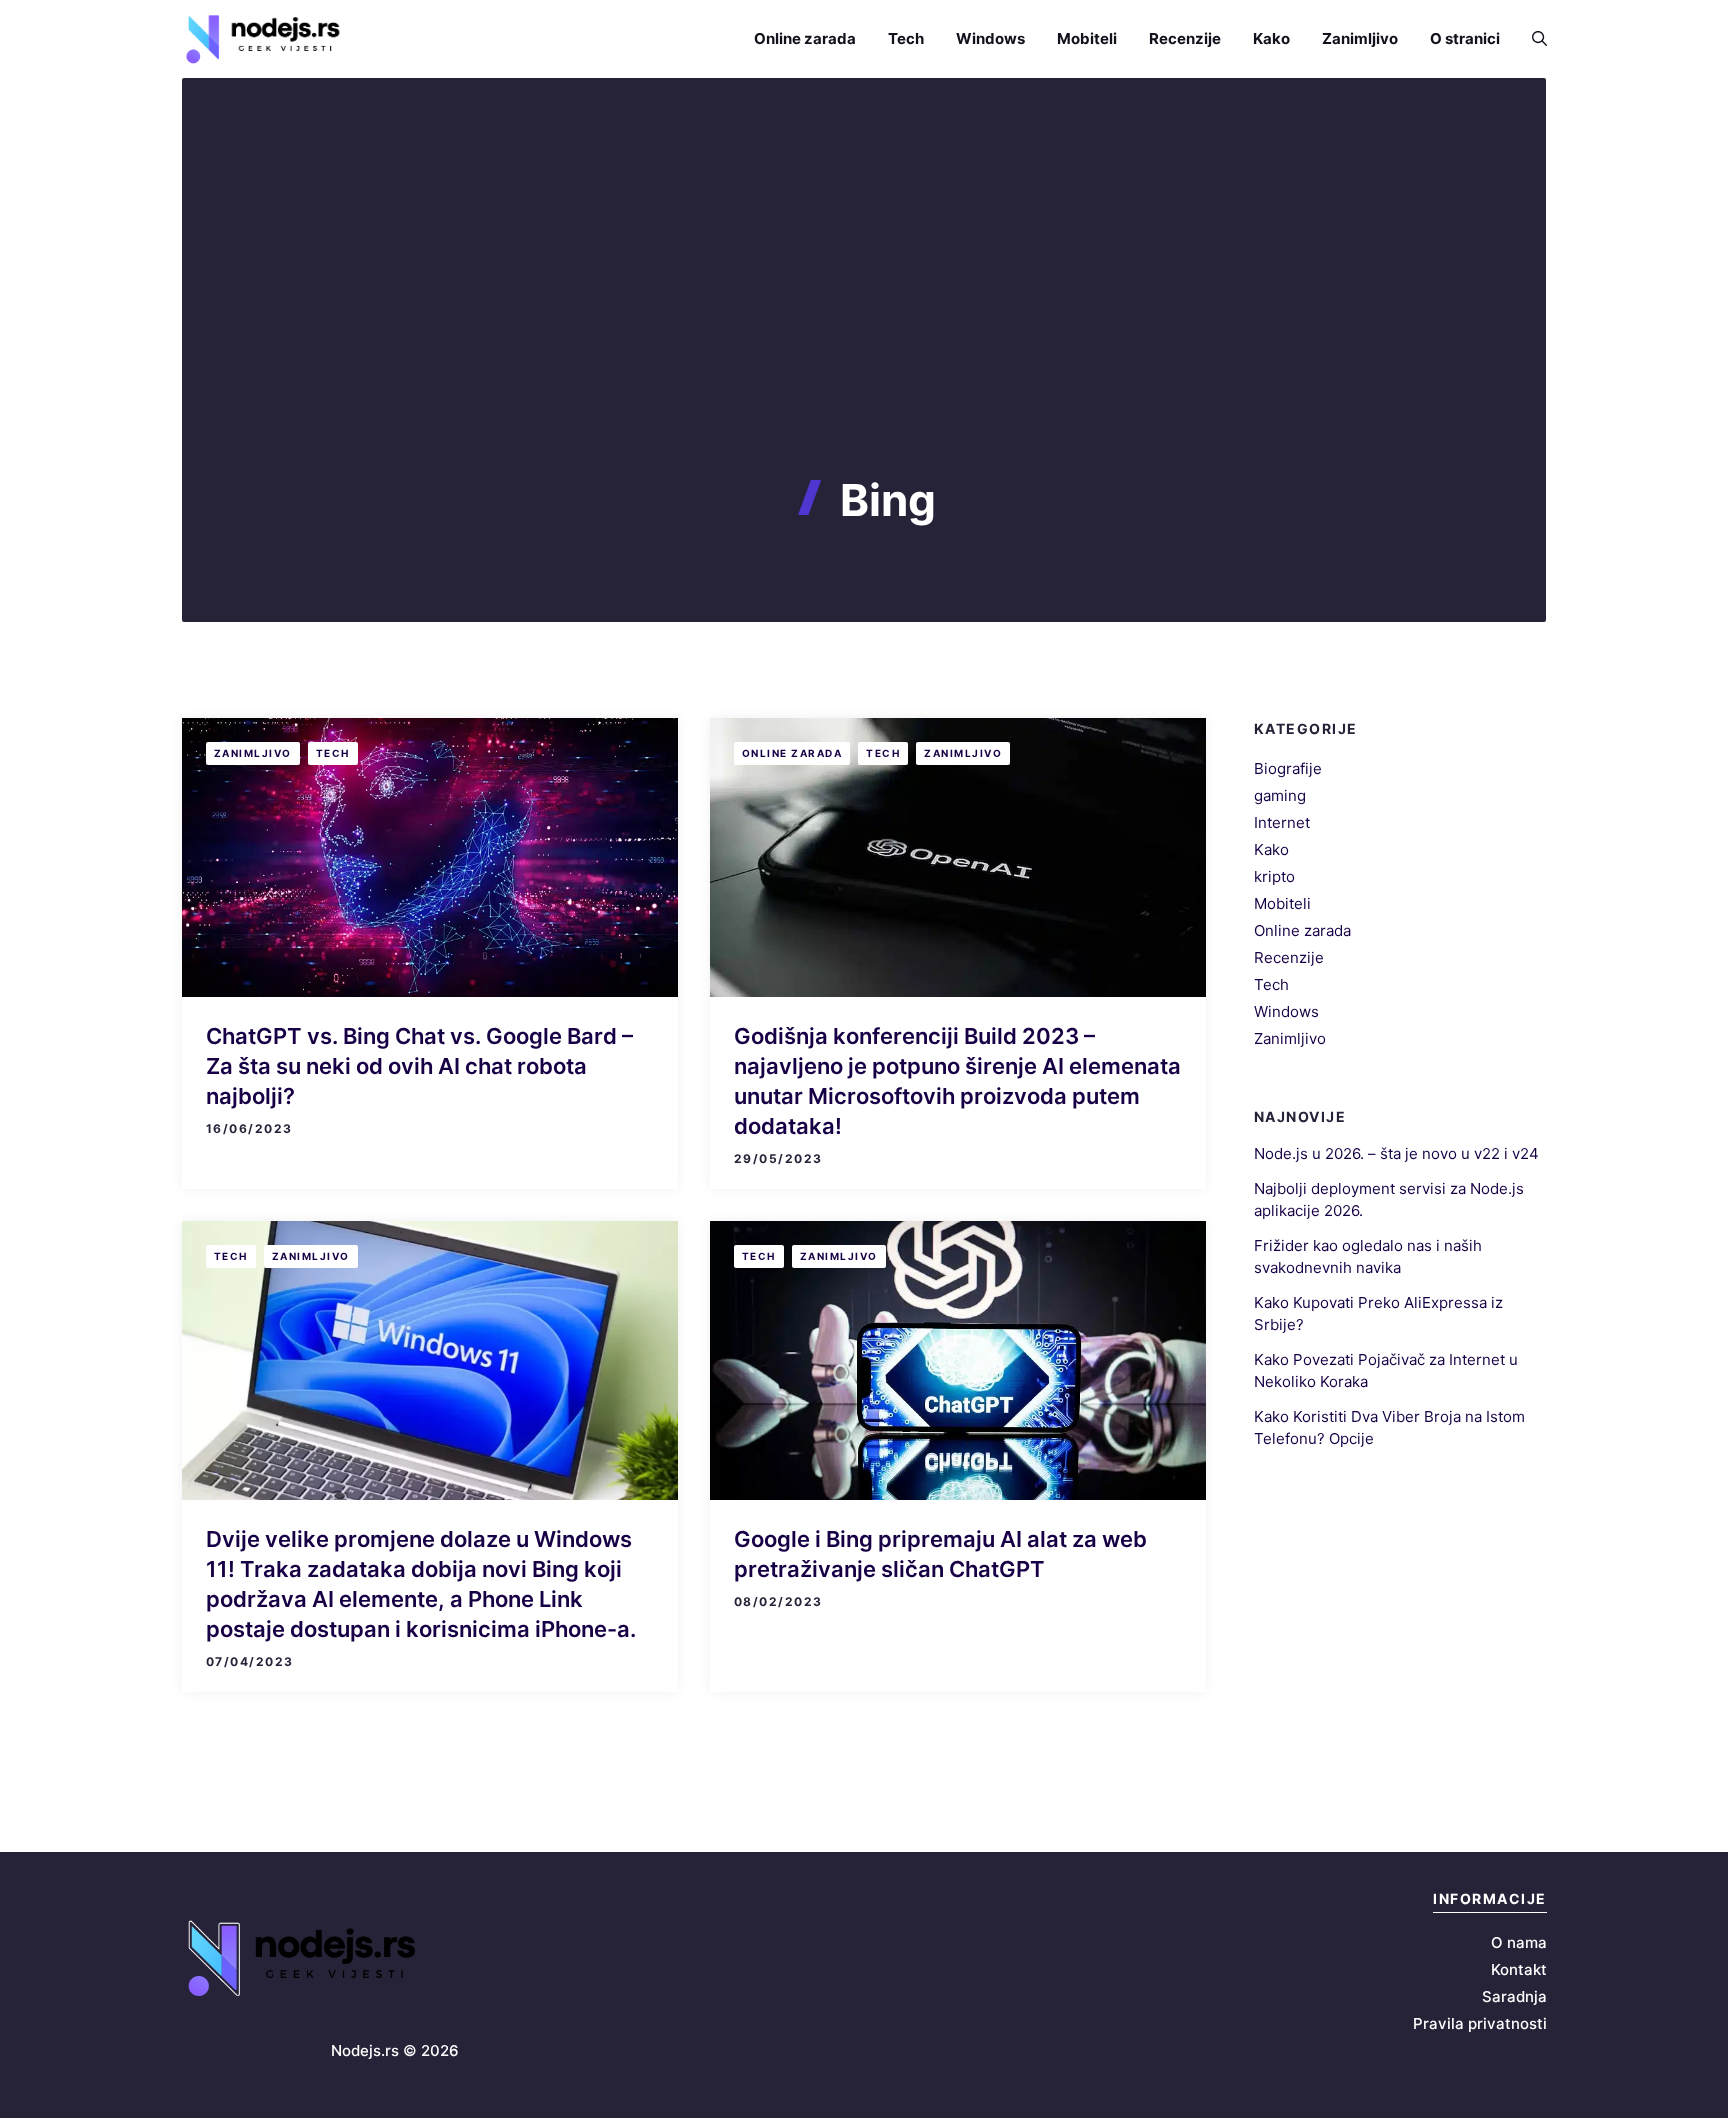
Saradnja (1514, 1996)
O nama (1519, 1942)
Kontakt (1519, 1969)
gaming (1280, 795)
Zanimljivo (1360, 38)
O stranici (1465, 38)
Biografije (1288, 768)
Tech (906, 38)
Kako (1271, 38)
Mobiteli (1087, 38)
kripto (1274, 876)
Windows (990, 38)
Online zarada (805, 38)
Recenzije (1185, 38)
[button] (1531, 38)
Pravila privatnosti (1480, 2023)
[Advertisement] (864, 324)
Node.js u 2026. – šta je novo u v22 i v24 (1396, 1153)
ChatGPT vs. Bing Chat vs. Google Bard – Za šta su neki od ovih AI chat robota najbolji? (419, 1066)
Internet (1282, 822)
